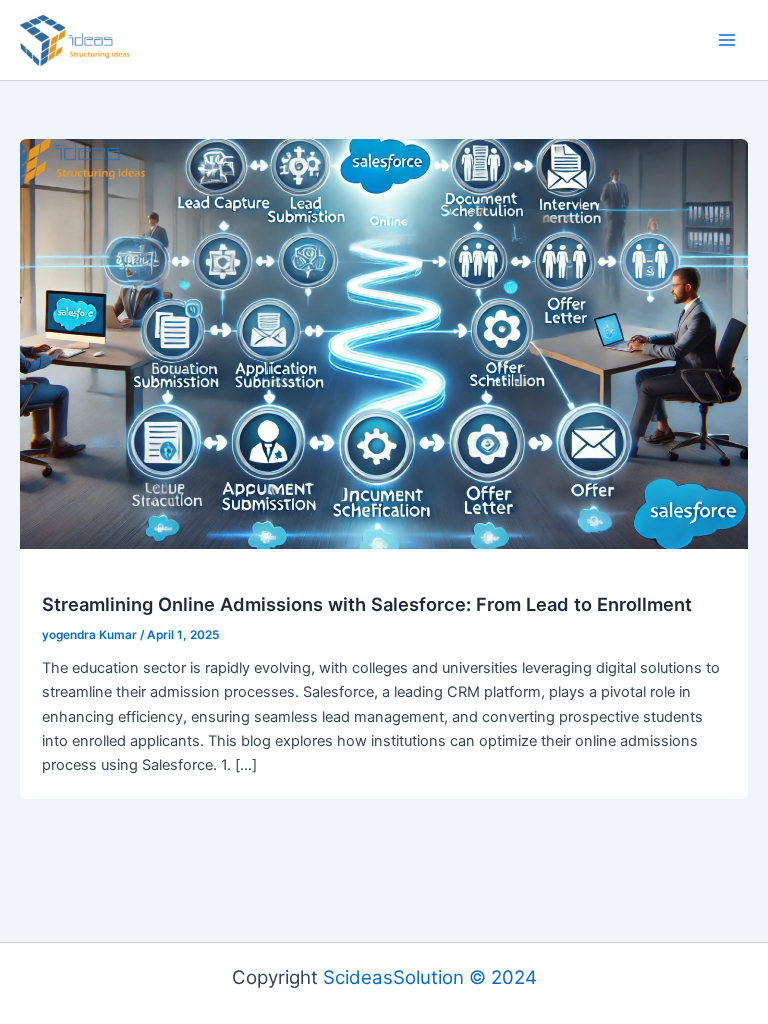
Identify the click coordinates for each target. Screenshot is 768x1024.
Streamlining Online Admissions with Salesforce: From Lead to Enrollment (367, 604)
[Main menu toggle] (727, 40)
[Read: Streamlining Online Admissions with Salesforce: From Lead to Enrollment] (384, 343)
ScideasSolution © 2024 (430, 977)
